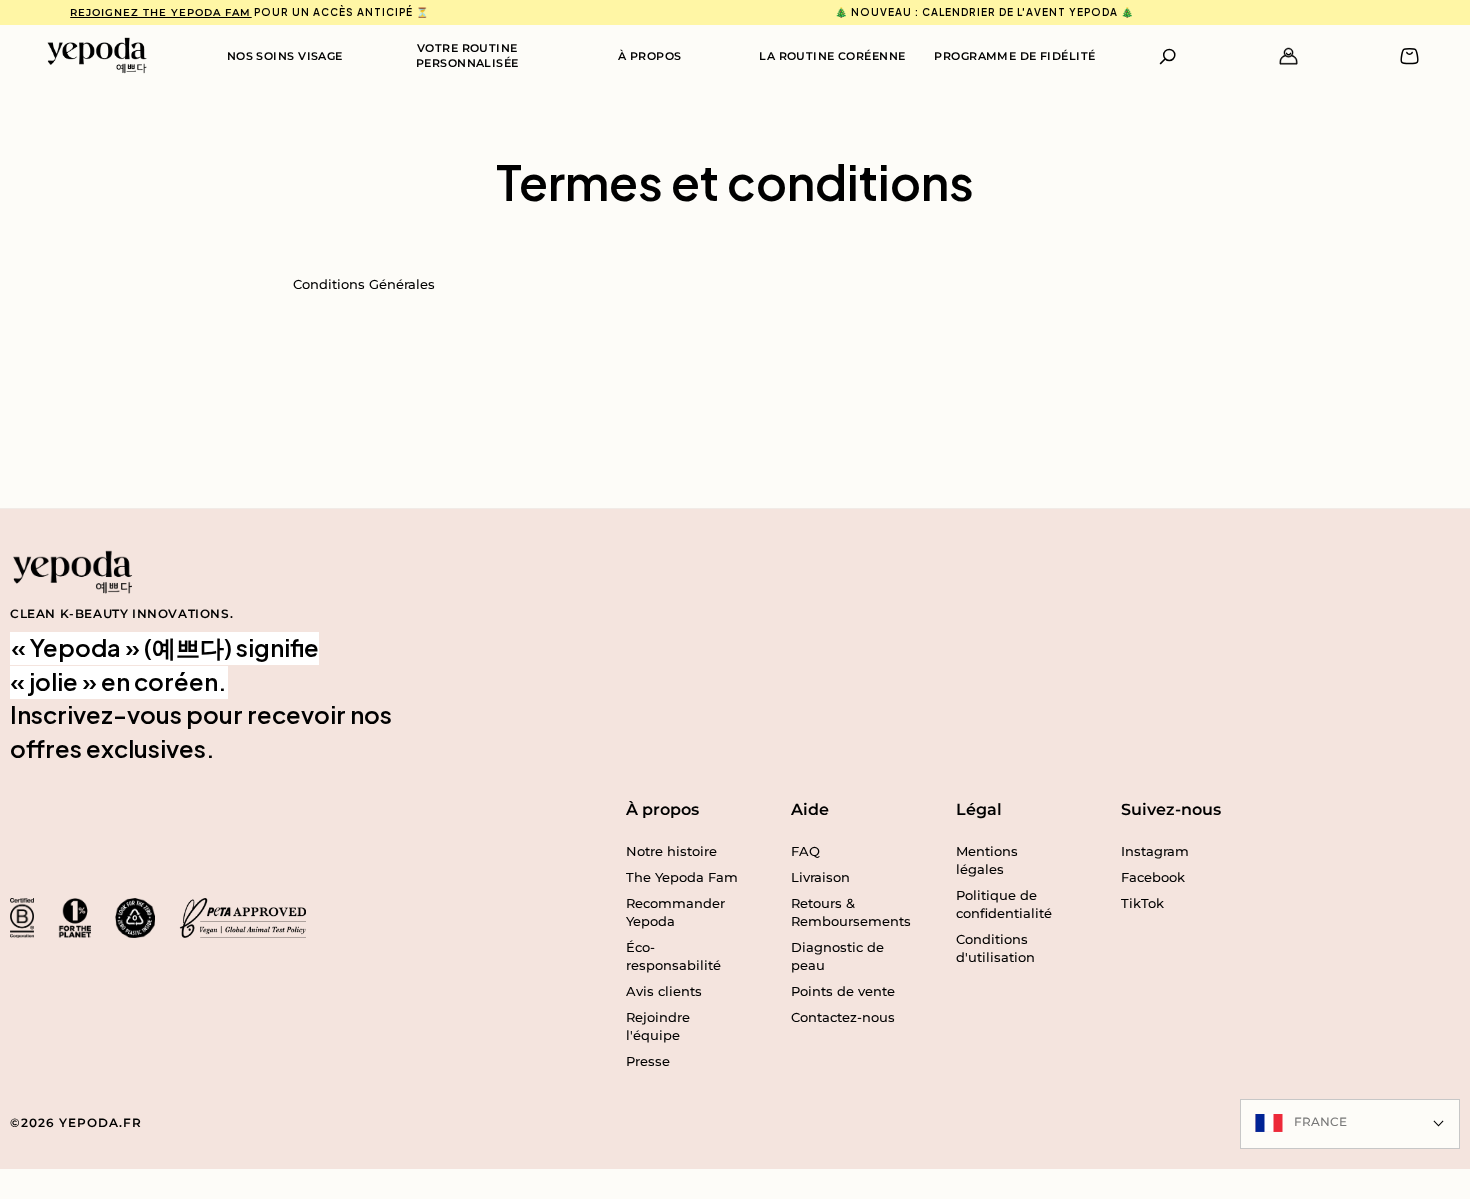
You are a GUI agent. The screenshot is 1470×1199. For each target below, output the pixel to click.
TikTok (1142, 903)
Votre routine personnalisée (467, 55)
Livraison (820, 877)
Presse (648, 1061)
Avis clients (664, 991)
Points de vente (843, 991)
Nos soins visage (285, 56)
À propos (650, 56)
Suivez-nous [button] (1171, 809)
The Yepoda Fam (682, 877)
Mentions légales (987, 860)
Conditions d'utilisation (995, 948)
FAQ (805, 851)
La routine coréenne (832, 56)
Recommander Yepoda (675, 912)
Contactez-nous (843, 1017)
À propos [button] (662, 809)
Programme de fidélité (1014, 56)
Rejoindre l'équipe (658, 1026)
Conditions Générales (364, 284)
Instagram (1155, 851)
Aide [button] (810, 809)
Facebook (1153, 877)
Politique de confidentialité (1004, 904)
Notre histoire (671, 851)
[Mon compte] (1288, 56)
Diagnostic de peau (837, 956)
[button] (1168, 56)
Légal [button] (979, 809)
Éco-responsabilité (673, 956)
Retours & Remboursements (847, 912)
